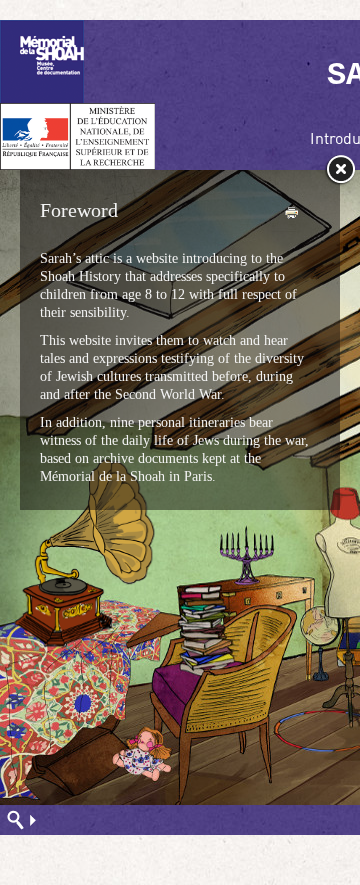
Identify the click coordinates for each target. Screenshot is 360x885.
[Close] (340, 170)
